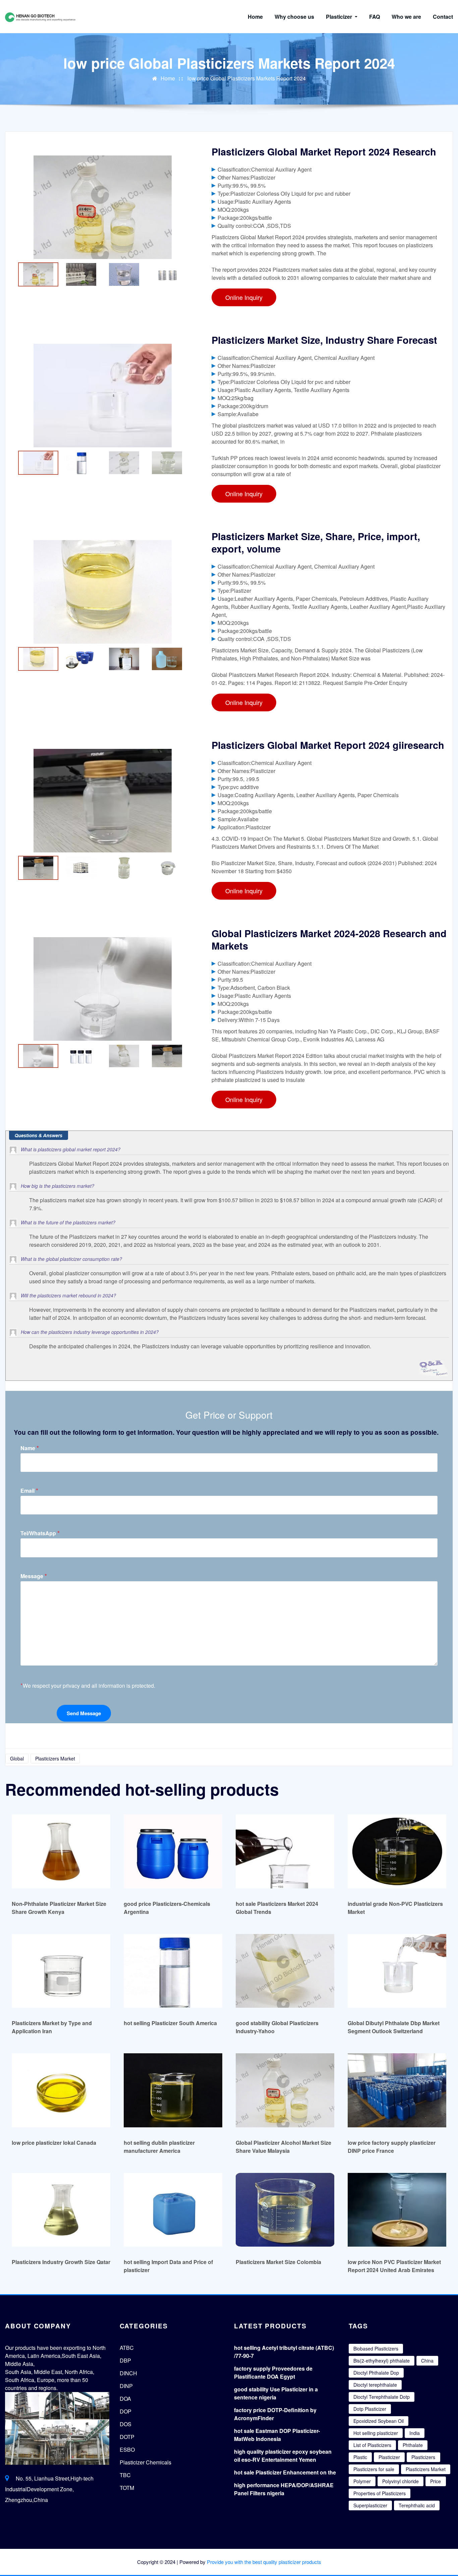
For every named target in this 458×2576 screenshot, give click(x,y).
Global (17, 1758)
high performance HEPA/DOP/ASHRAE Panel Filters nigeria (284, 2489)
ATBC (127, 2348)
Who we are (406, 17)
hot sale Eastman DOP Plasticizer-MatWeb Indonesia (277, 2435)
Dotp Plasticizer (370, 2409)
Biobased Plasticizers (376, 2348)
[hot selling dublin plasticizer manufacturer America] (173, 2090)
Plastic (360, 2457)
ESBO (127, 2450)
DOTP (127, 2437)
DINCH (128, 2373)
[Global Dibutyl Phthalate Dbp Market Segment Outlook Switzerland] (397, 1971)
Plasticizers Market (55, 1758)
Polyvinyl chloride (400, 2481)
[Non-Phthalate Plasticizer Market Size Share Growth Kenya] (61, 1851)
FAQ (375, 17)
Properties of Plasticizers (380, 2493)
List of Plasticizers (372, 2445)
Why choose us (294, 17)
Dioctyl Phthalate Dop (376, 2373)
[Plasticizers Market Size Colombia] (285, 2210)
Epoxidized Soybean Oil (379, 2421)
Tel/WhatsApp (40, 1533)
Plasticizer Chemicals (146, 2462)
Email (29, 1491)
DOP (126, 2411)
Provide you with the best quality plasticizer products (264, 2562)
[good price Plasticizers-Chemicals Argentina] (173, 1851)
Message (34, 1576)
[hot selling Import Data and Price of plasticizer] (173, 2210)
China (427, 2361)
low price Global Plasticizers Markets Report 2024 (247, 78)
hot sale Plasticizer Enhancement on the (285, 2472)
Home (255, 17)
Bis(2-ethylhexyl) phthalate (382, 2361)
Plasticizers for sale (374, 2469)
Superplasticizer (370, 2505)
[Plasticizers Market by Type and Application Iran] (61, 1971)
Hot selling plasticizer (376, 2433)
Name (30, 1448)
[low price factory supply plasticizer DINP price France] (397, 2090)
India (415, 2433)
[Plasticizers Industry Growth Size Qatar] (61, 2210)
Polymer (362, 2481)
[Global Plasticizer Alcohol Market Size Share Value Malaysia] (285, 2090)
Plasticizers (423, 2457)
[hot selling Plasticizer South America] (173, 1971)
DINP (126, 2386)
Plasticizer (340, 17)
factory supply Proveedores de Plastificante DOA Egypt (273, 2372)
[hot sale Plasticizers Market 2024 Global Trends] (285, 1851)
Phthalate (413, 2445)
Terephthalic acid (417, 2505)
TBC (125, 2475)
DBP (125, 2360)
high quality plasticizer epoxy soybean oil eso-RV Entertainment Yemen (283, 2456)
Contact (443, 17)
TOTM (127, 2488)
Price (436, 2481)
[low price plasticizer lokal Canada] (61, 2090)
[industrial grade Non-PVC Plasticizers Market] (397, 1851)
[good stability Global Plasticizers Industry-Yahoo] (285, 1971)
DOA (125, 2399)
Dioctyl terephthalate (375, 2385)
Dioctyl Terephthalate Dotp (382, 2397)
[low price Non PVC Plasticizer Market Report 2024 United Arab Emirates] (397, 2210)
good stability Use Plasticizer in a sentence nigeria (276, 2393)
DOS (126, 2424)
